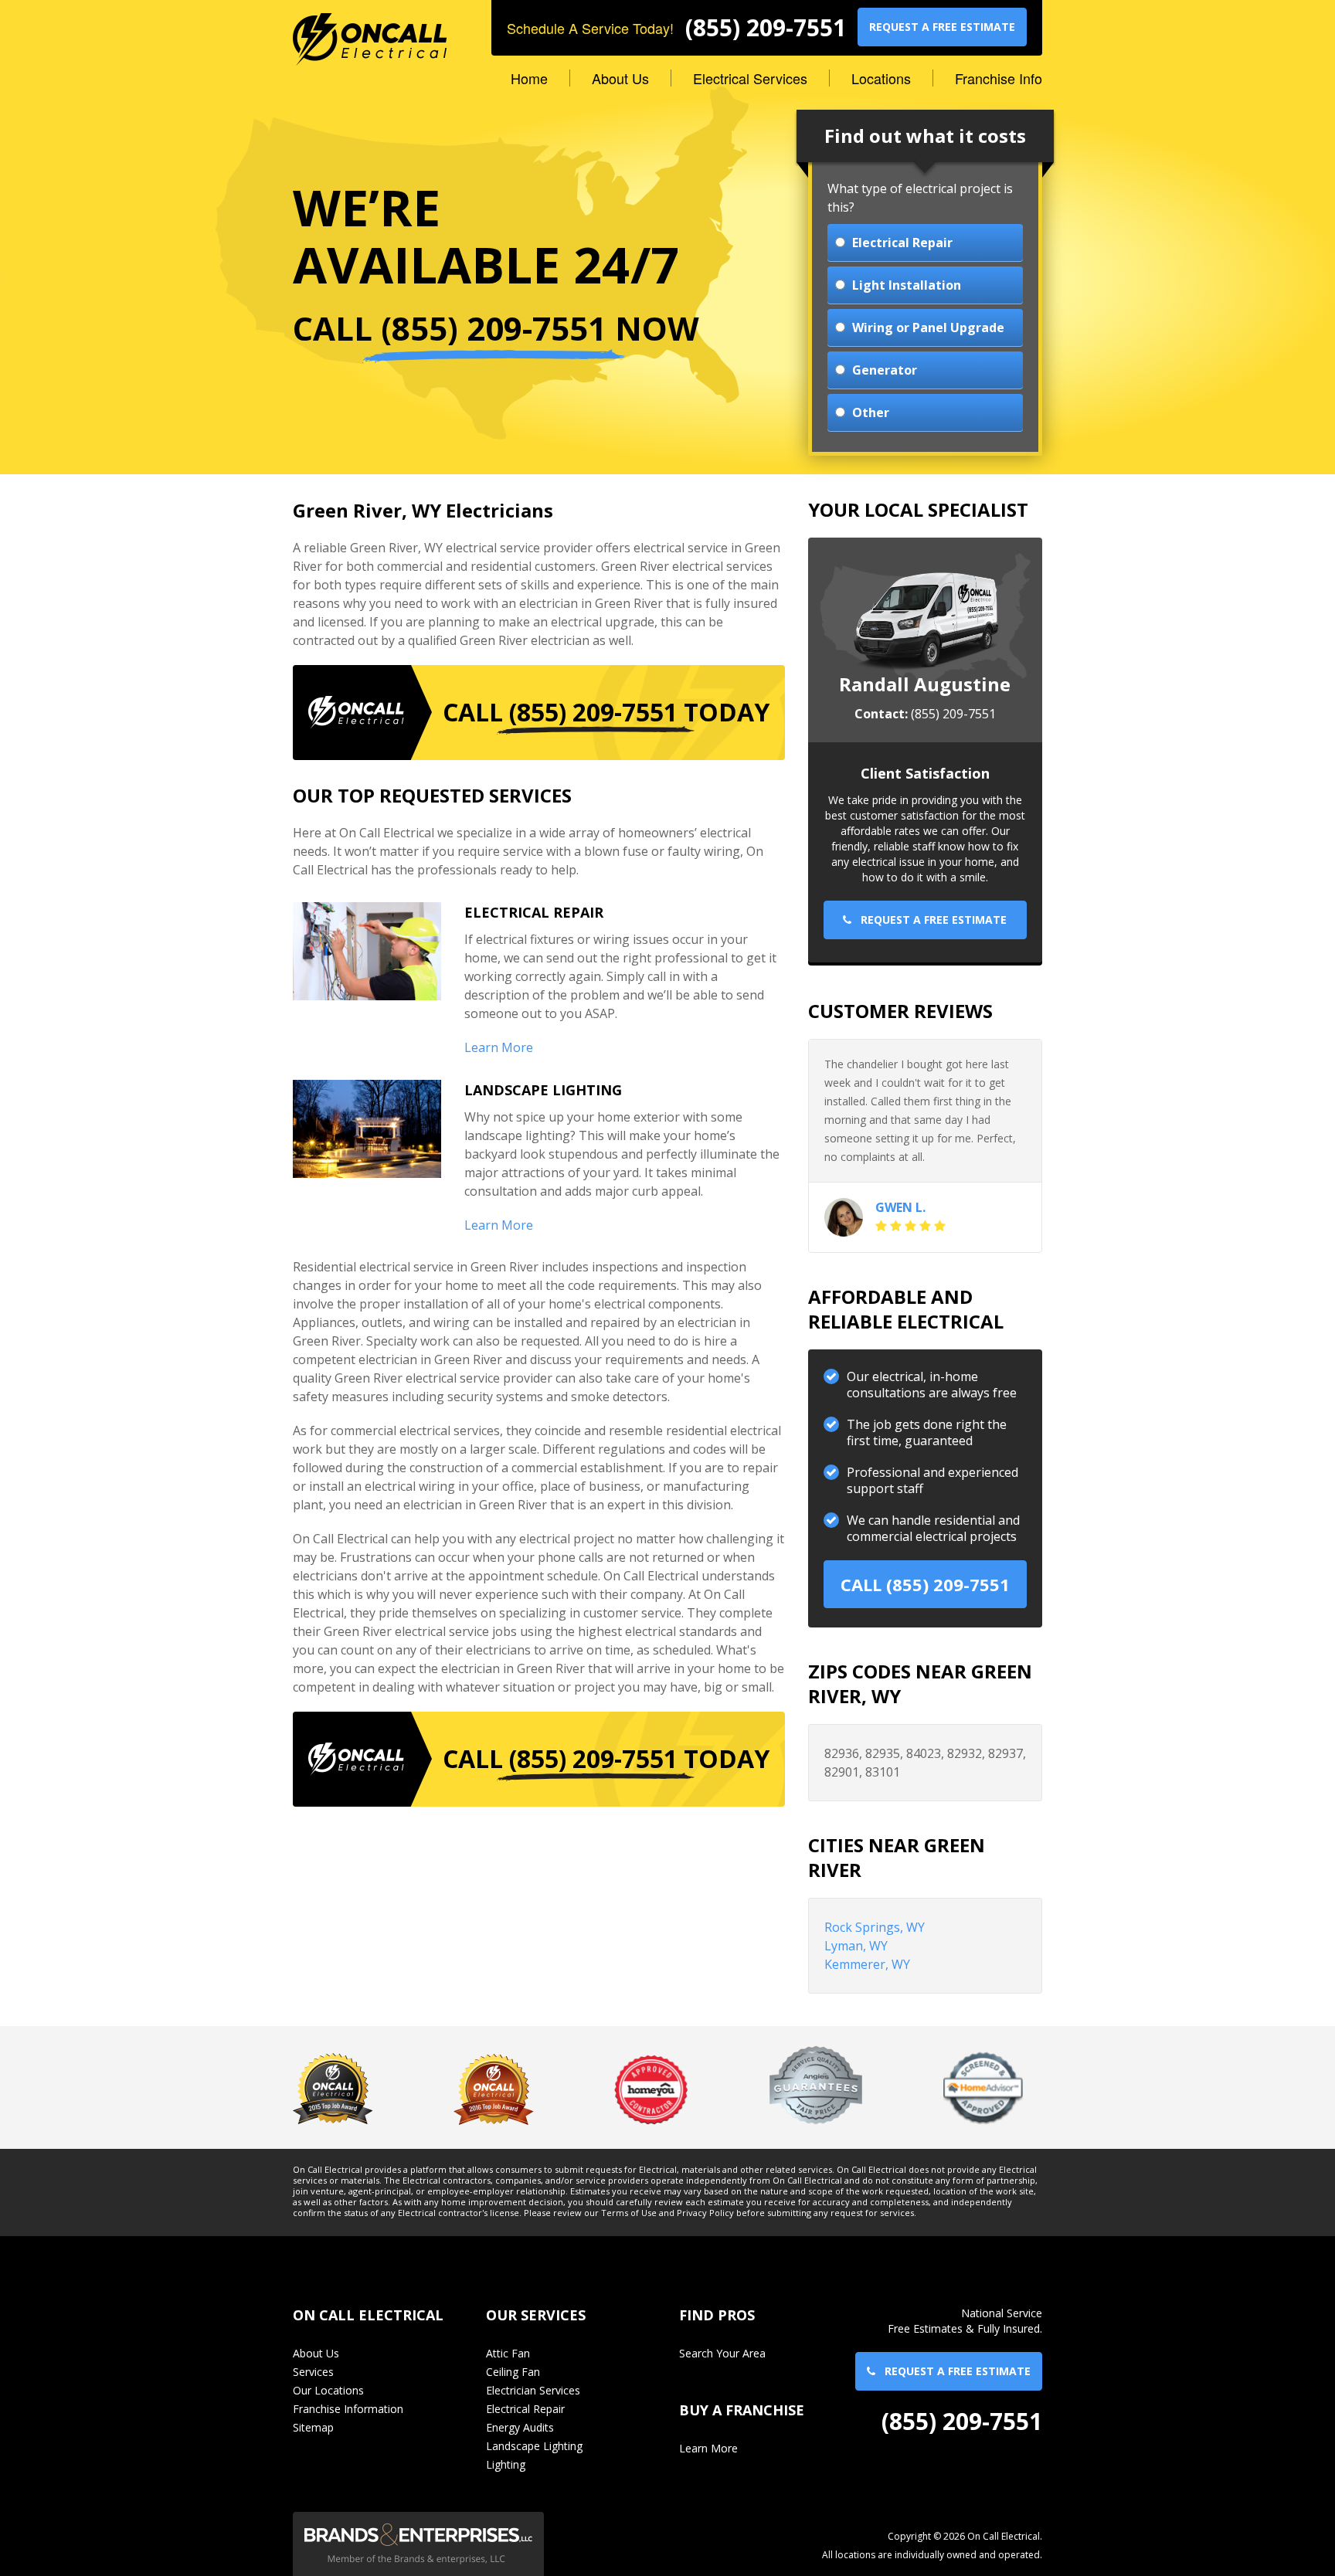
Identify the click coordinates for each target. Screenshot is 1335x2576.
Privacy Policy (705, 2213)
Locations (881, 78)
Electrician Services (533, 2390)
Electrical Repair (525, 2409)
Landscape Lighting (534, 2446)
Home (529, 78)
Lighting (506, 2464)
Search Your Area (722, 2353)
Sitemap (313, 2427)
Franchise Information (348, 2409)
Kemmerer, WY (867, 1964)
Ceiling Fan (513, 2372)
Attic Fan (508, 2353)
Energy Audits (520, 2427)
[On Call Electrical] (370, 32)
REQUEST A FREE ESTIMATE (942, 27)
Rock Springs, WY (875, 1927)
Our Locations (328, 2390)
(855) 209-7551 (766, 28)
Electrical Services (750, 78)
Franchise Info (999, 78)
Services (313, 2372)
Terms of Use (629, 2213)
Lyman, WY (856, 1946)
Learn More (499, 1047)
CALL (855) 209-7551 (925, 1584)
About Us (620, 78)
